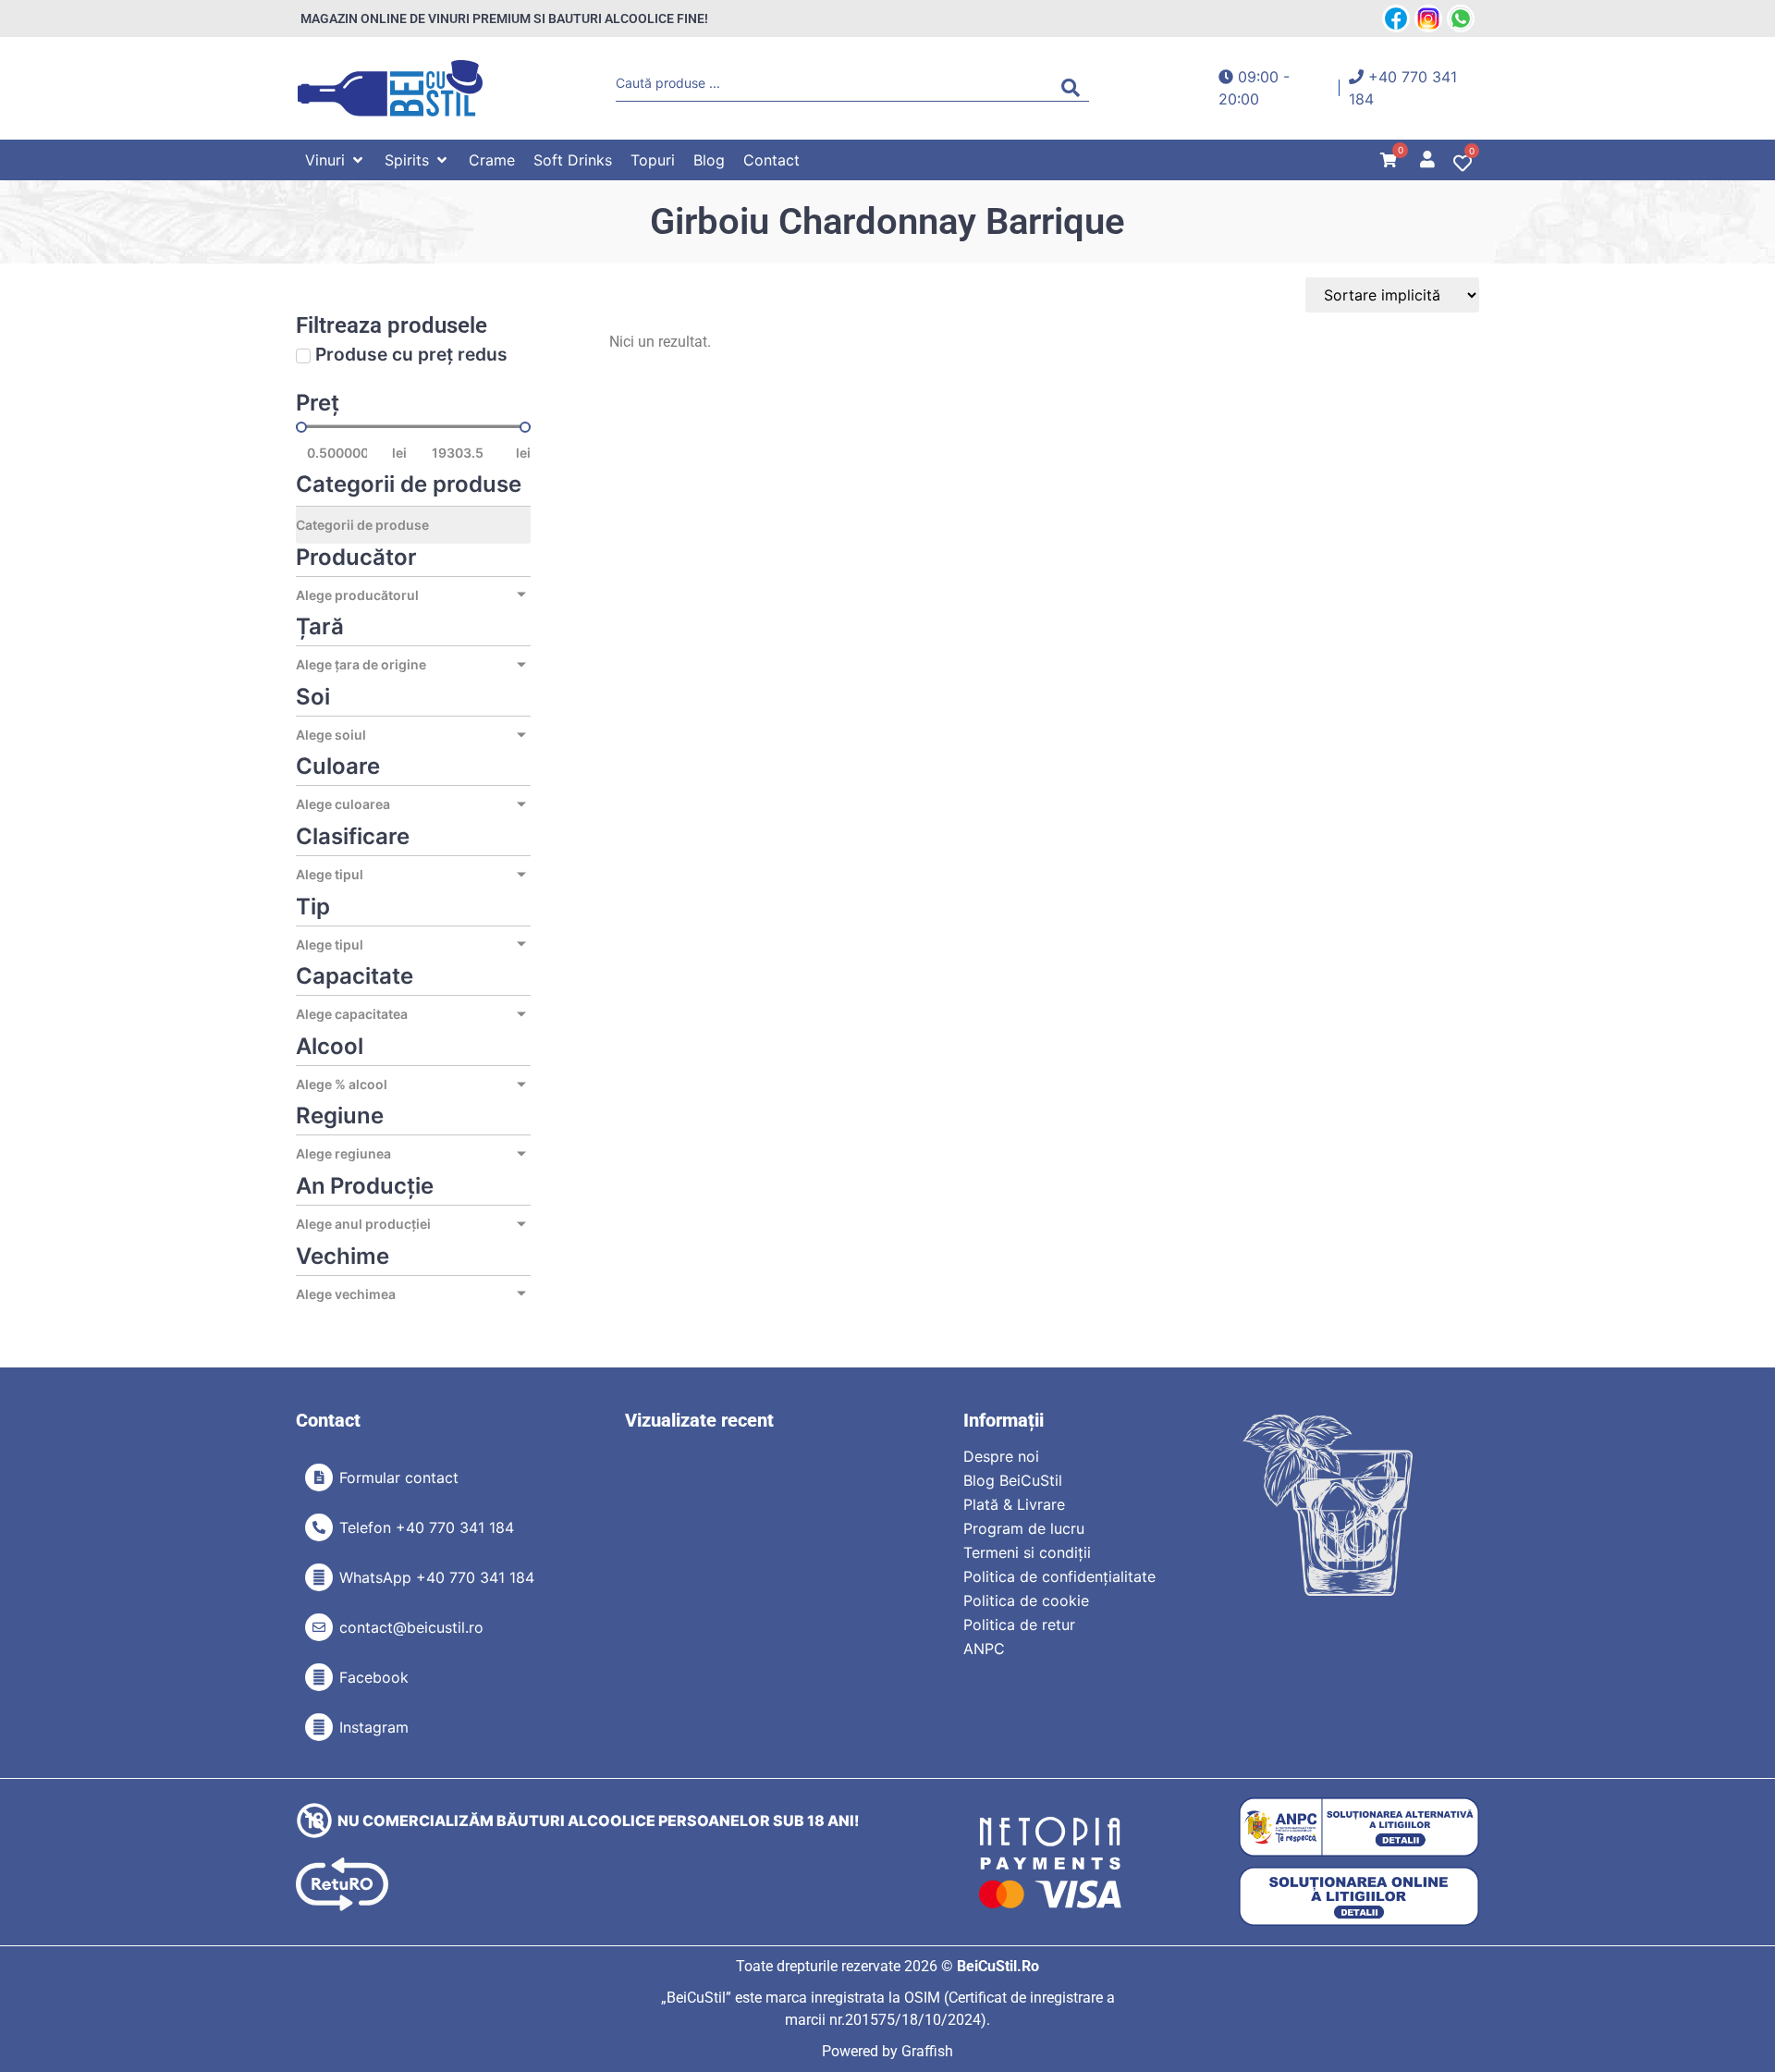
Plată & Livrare (1014, 1504)
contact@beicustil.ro (411, 1627)
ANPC (984, 1649)
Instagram (374, 1727)
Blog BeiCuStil (1013, 1480)
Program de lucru (1024, 1528)
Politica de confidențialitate (1059, 1576)
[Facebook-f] (319, 1677)
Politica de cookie (1026, 1600)
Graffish (927, 2051)
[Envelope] (319, 1627)
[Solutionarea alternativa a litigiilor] (1359, 1827)
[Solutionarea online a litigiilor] (1359, 1897)
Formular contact (399, 1477)
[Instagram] (319, 1727)
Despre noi (1001, 1456)
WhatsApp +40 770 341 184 (437, 1577)
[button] (336, 160)
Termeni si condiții (1027, 1552)
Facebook (374, 1677)
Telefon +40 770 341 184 (427, 1527)
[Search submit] (1075, 88)
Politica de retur (1019, 1624)
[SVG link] (390, 88)
